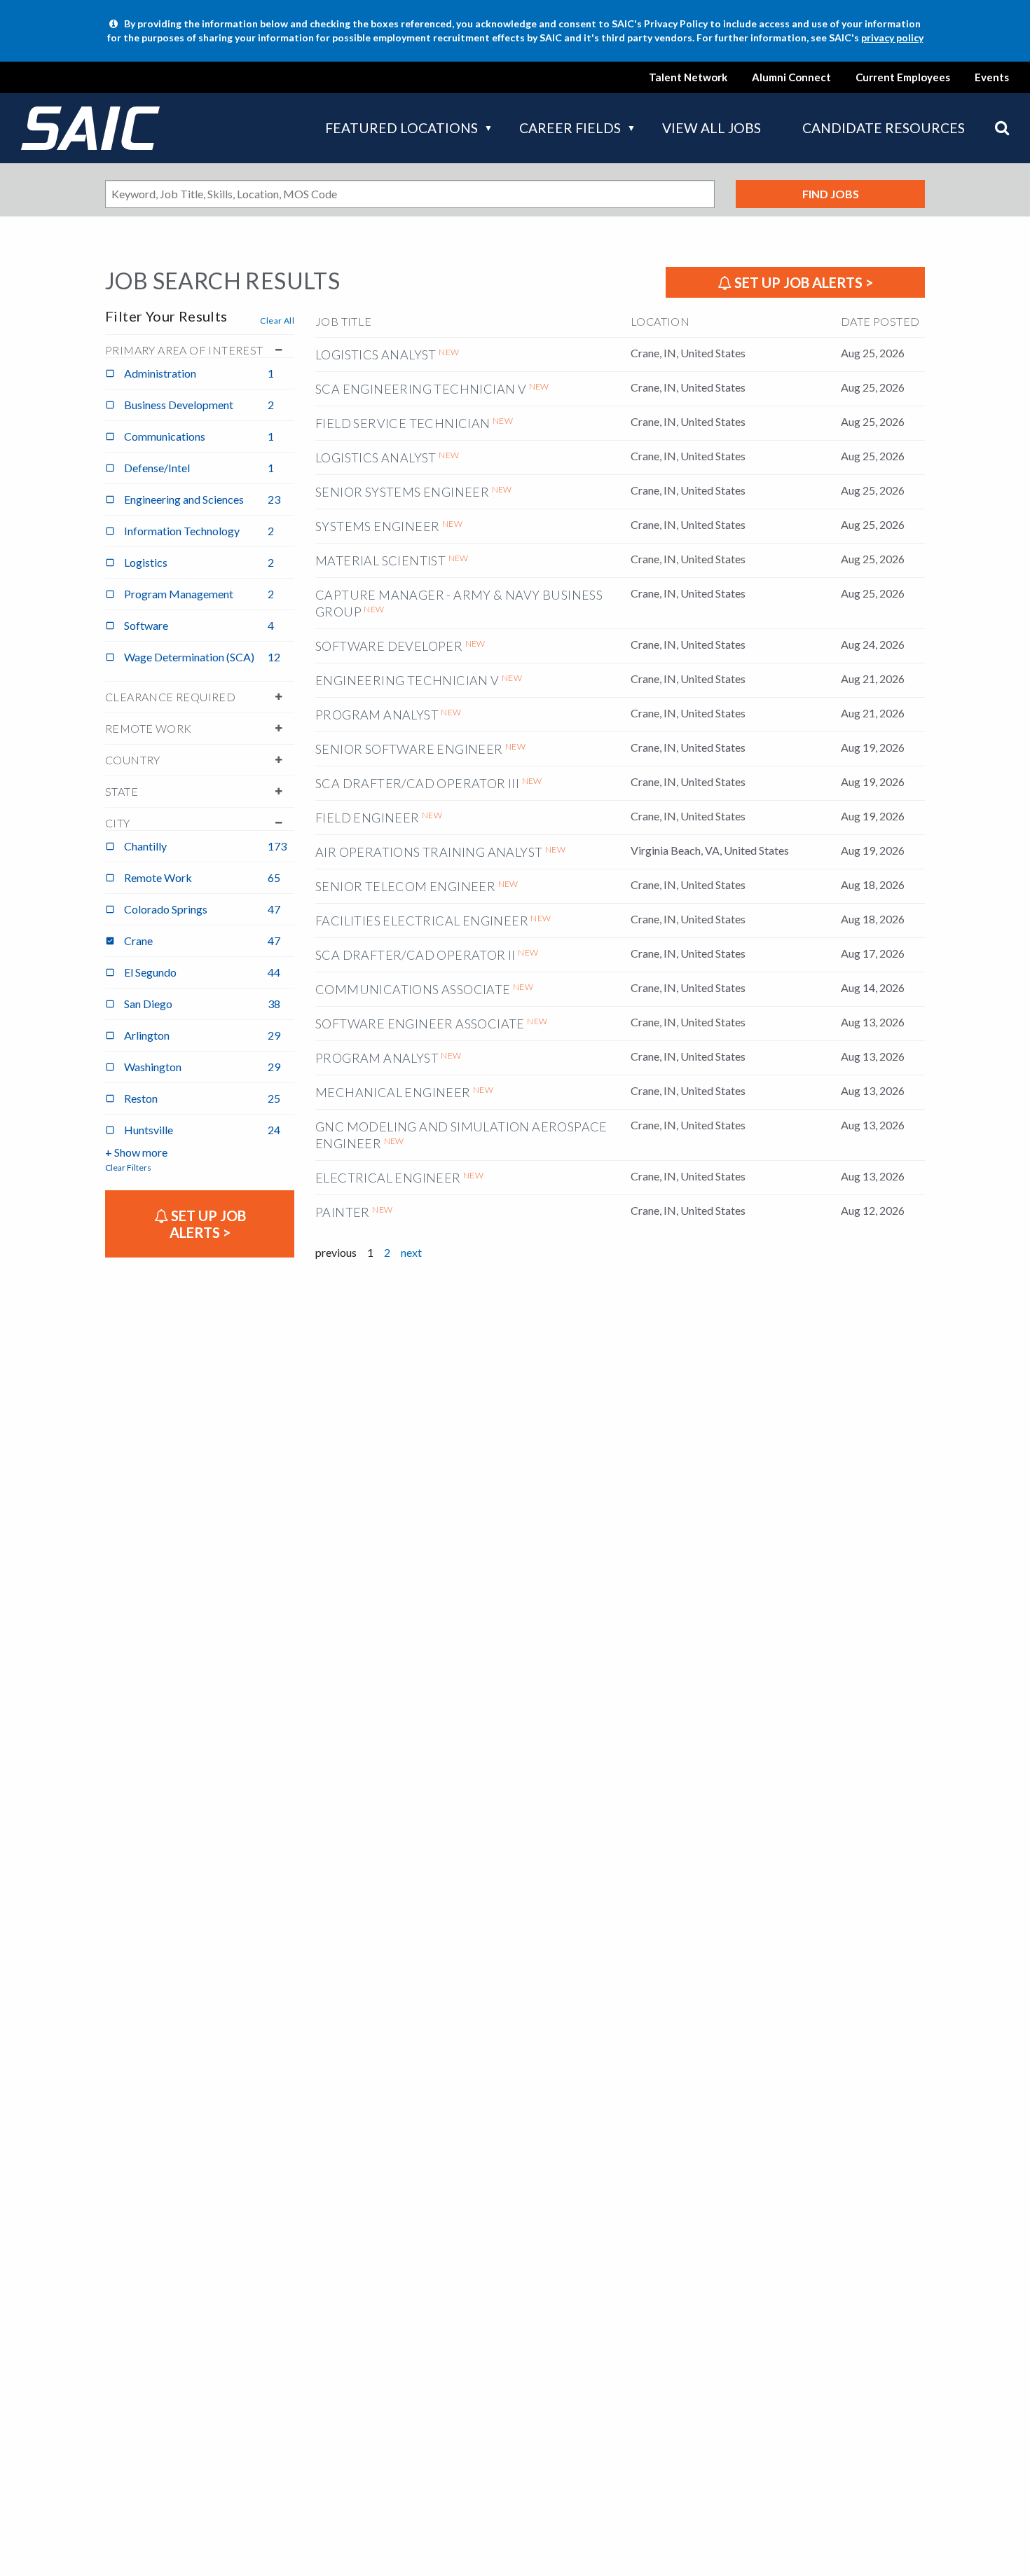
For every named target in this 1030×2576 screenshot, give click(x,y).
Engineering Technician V (407, 680)
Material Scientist (380, 560)
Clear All (277, 321)
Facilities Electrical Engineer (422, 921)
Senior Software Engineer (409, 749)
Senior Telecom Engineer (405, 886)
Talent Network (688, 77)
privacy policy (892, 37)
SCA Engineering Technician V (421, 389)
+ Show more (136, 1152)
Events (992, 77)
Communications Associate (413, 989)
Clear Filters (128, 1168)
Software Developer (389, 646)
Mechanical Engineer (393, 1092)
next (411, 1252)
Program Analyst (377, 715)
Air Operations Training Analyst (429, 852)
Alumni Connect (791, 77)
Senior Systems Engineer (402, 492)
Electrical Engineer (388, 1178)
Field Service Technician (403, 423)
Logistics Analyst (376, 354)
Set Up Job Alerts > (802, 282)
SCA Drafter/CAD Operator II (416, 955)
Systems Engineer (377, 526)
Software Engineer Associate (420, 1024)
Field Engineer (368, 818)
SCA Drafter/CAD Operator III (417, 783)
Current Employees (903, 77)
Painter (343, 1212)
